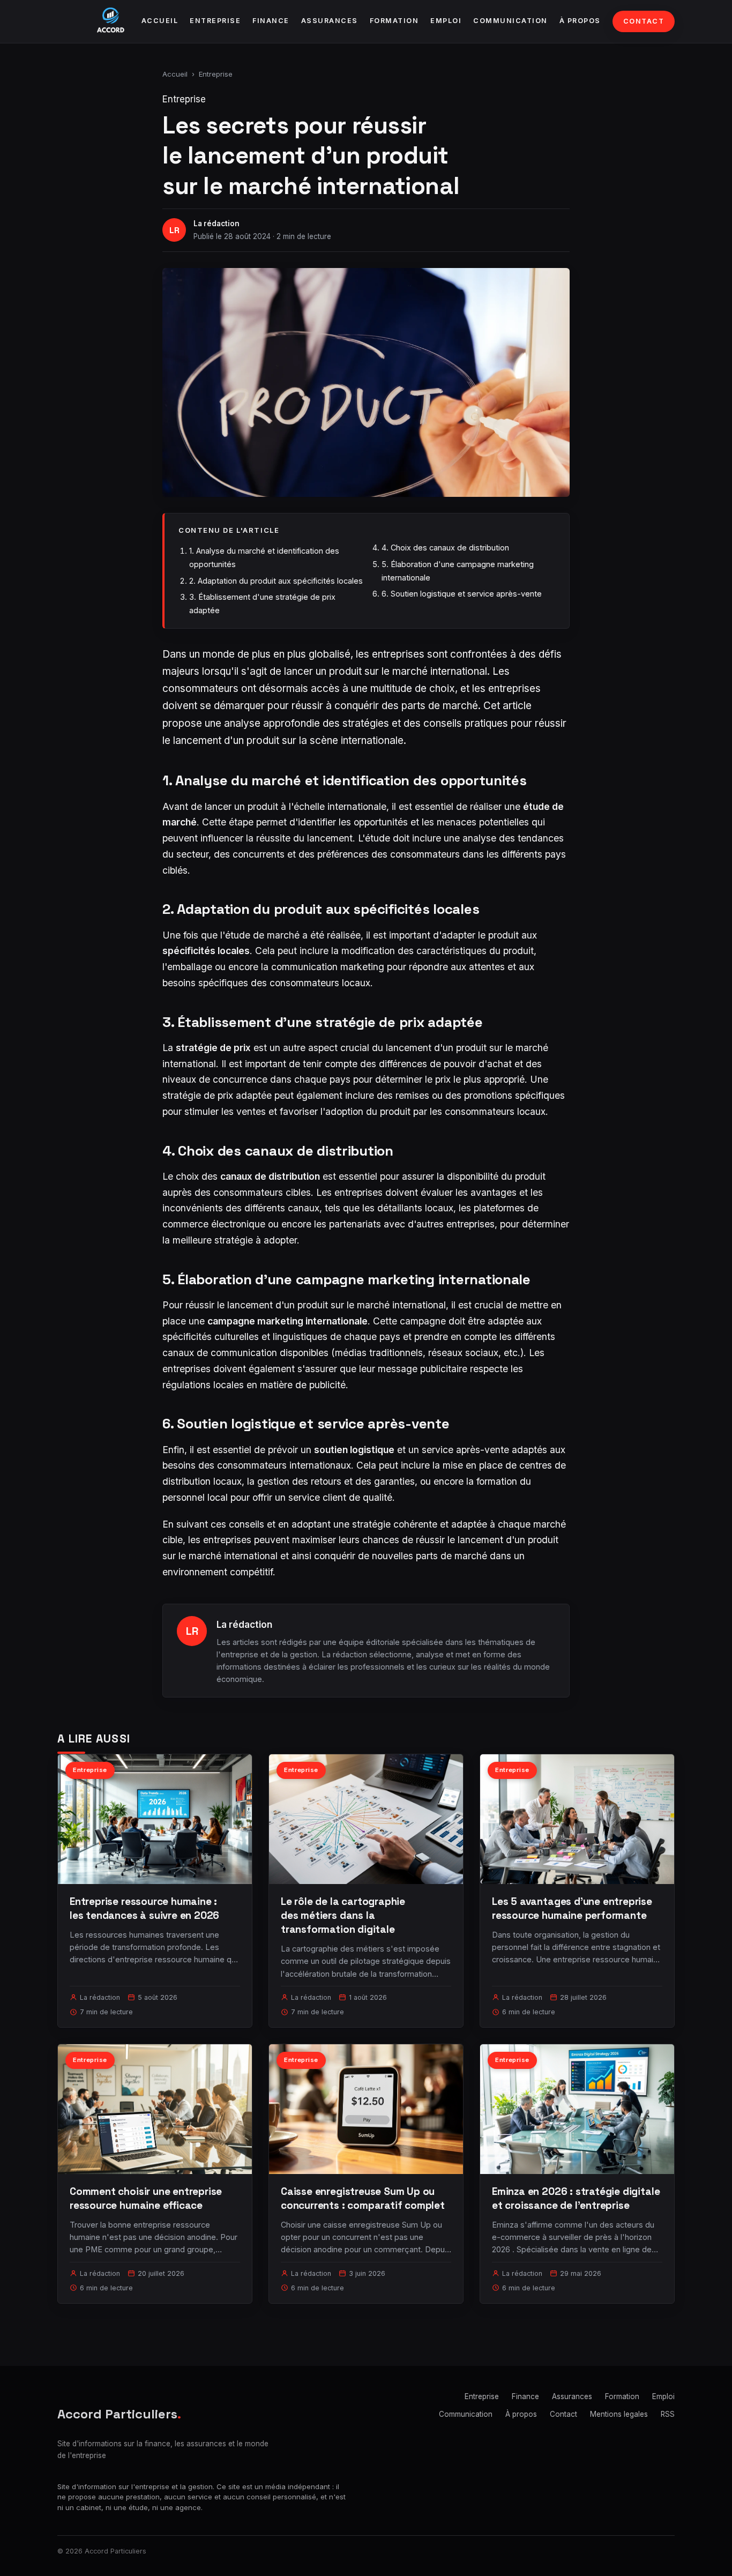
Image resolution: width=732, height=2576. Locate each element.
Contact (644, 21)
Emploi (446, 21)
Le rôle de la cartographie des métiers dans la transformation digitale (343, 1915)
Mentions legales (619, 2414)
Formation (394, 21)
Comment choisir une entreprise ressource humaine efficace (146, 2198)
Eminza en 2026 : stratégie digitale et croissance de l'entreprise (576, 2198)
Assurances (330, 21)
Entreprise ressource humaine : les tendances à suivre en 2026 (144, 1908)
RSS (668, 2414)
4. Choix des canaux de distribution (445, 548)
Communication (510, 21)
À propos (580, 21)
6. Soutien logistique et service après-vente (462, 594)
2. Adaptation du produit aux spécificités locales (276, 581)
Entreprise (215, 21)
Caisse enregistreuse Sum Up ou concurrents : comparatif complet (363, 2198)
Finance (271, 21)
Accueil (160, 21)
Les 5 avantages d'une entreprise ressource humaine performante (572, 1908)
